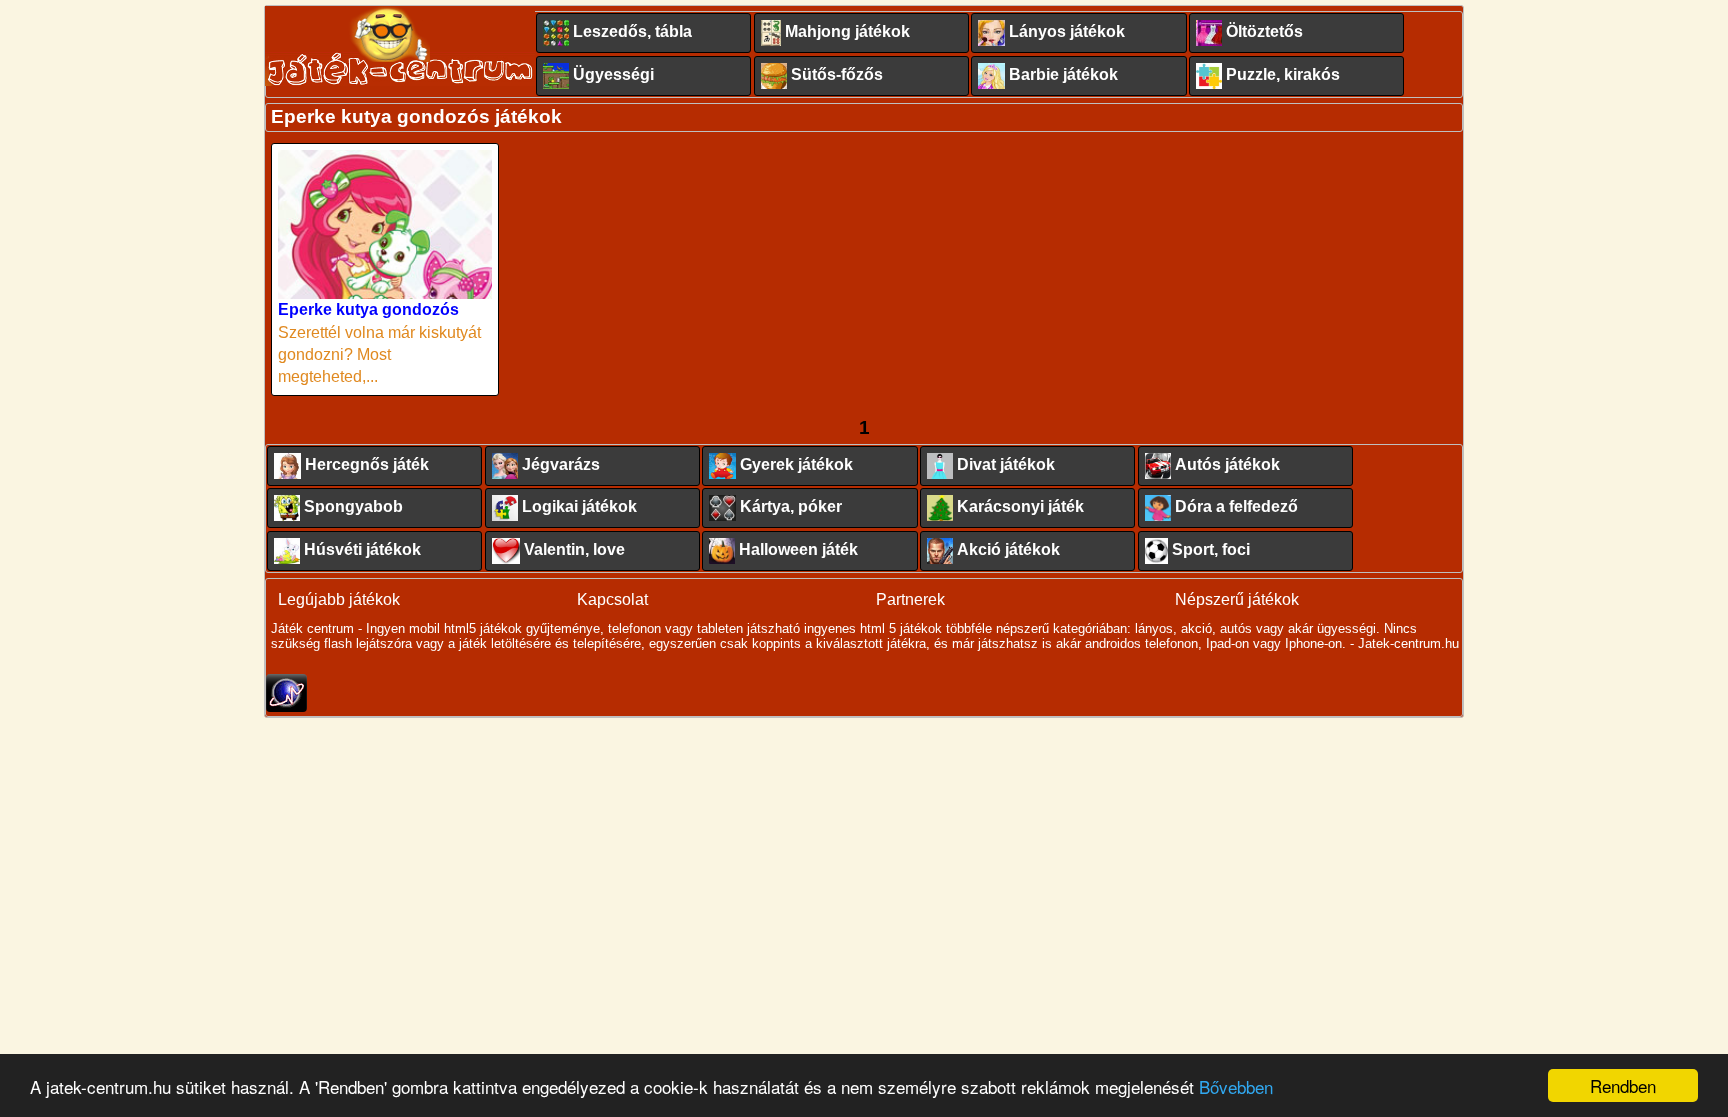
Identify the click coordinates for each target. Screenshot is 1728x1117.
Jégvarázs (561, 464)
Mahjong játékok (847, 31)
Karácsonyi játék (1020, 506)
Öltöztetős (1264, 31)
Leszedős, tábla (632, 31)
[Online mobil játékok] (400, 46)
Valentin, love (574, 549)
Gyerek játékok (796, 464)
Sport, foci (1211, 549)
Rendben (1623, 1085)
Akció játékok (1008, 549)
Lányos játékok (1067, 31)
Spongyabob (353, 506)
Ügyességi (613, 74)
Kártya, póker (791, 506)
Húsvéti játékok (362, 549)
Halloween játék (798, 549)
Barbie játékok (1063, 74)
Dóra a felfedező (1236, 506)
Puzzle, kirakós (1283, 74)
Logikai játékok (579, 506)
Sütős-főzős (837, 74)
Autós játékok (1227, 464)
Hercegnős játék (367, 464)
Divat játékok (1006, 464)
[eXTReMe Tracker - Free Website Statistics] (286, 706)
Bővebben (1236, 1086)
